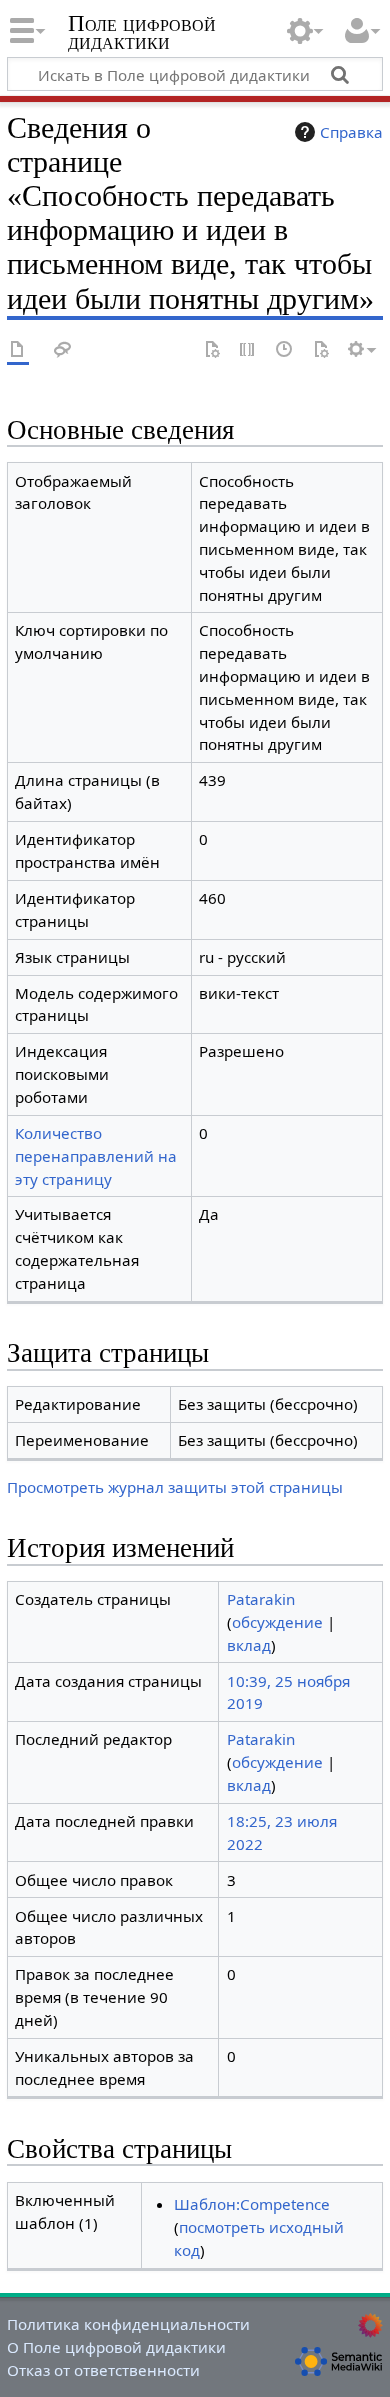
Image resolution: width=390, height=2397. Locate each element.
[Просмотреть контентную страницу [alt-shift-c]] (18, 350)
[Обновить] (321, 350)
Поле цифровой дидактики (142, 34)
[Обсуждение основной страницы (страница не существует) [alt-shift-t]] (63, 350)
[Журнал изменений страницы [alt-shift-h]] (285, 350)
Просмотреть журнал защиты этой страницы (175, 1487)
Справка (351, 132)
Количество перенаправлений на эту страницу (96, 1156)
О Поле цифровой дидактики (116, 2347)
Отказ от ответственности (103, 2370)
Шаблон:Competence (252, 2204)
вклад (249, 1645)
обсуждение (277, 1622)
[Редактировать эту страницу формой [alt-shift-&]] (212, 350)
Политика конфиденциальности (128, 2324)
